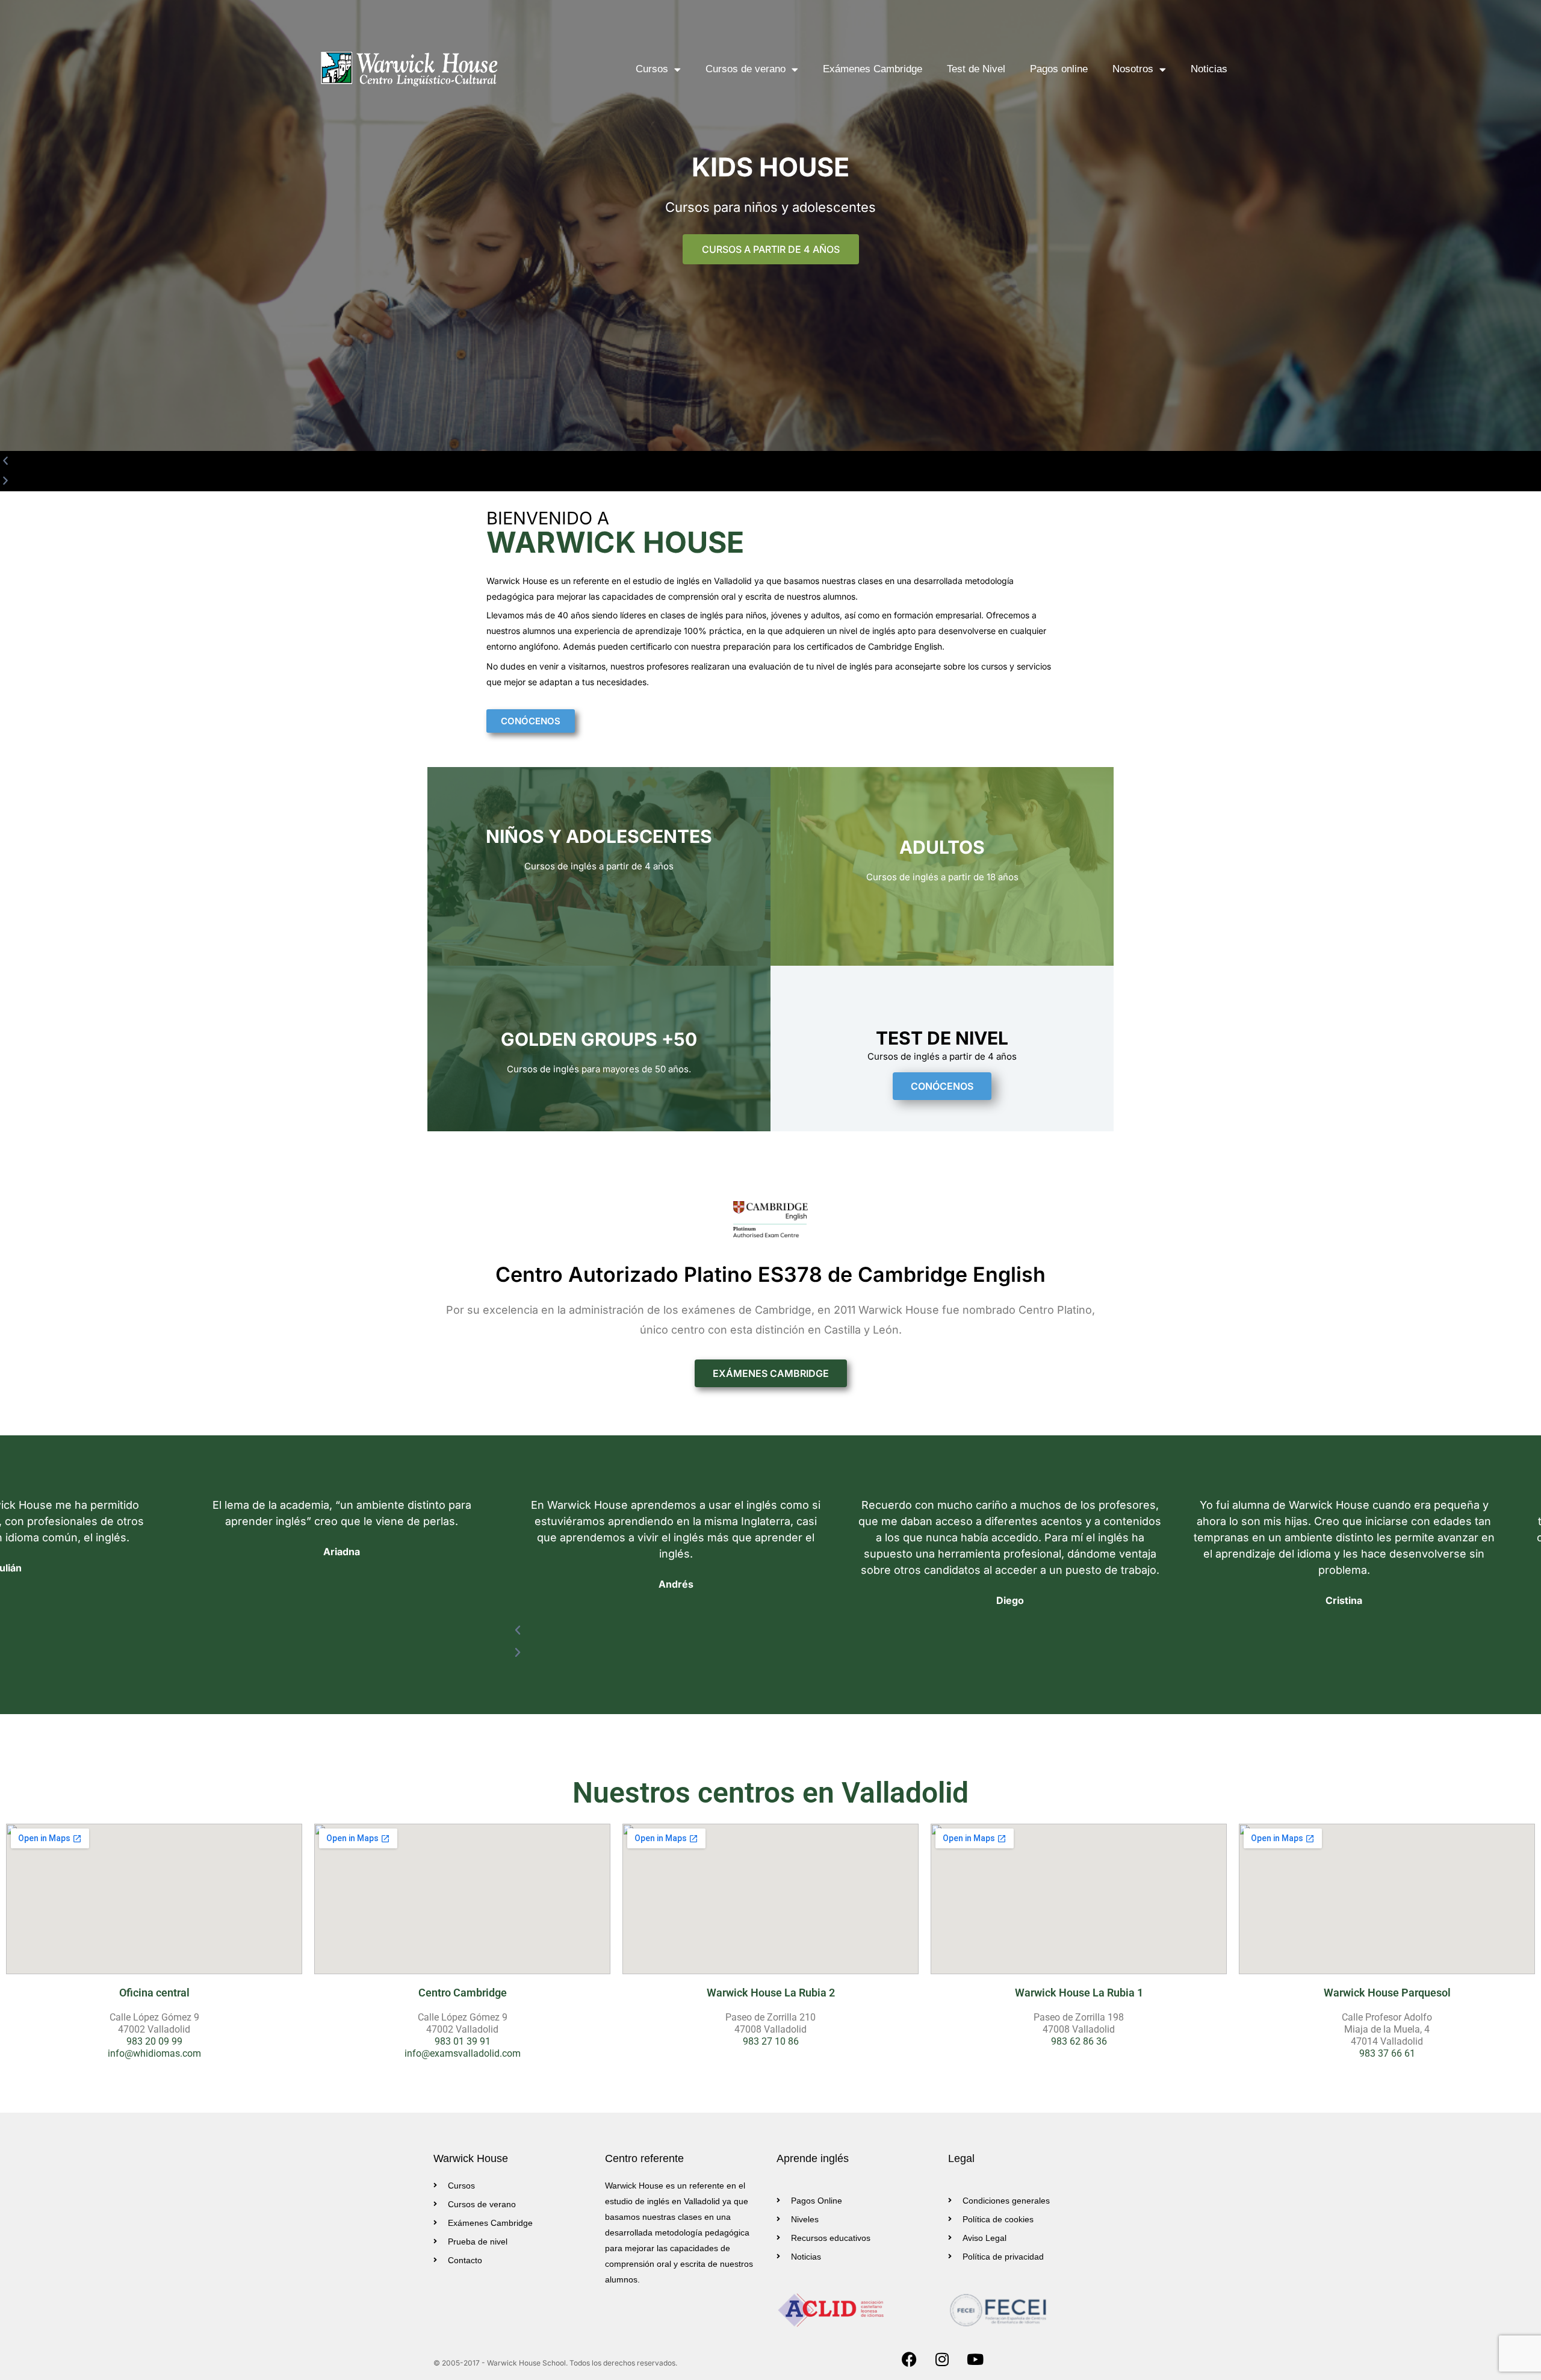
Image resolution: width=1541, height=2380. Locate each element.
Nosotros (1133, 69)
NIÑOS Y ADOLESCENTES (599, 836)
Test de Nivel (976, 69)
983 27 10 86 (771, 2041)
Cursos (652, 69)
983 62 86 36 (1079, 2041)
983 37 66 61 (1387, 2053)
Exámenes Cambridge (873, 69)
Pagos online (1059, 69)
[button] (749, 477)
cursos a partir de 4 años (771, 249)
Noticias (1209, 69)
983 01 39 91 (463, 2041)
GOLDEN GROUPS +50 (599, 1039)
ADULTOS (942, 847)
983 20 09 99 (154, 2041)
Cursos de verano (746, 69)
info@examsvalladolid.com (463, 2053)
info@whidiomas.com (154, 2053)
